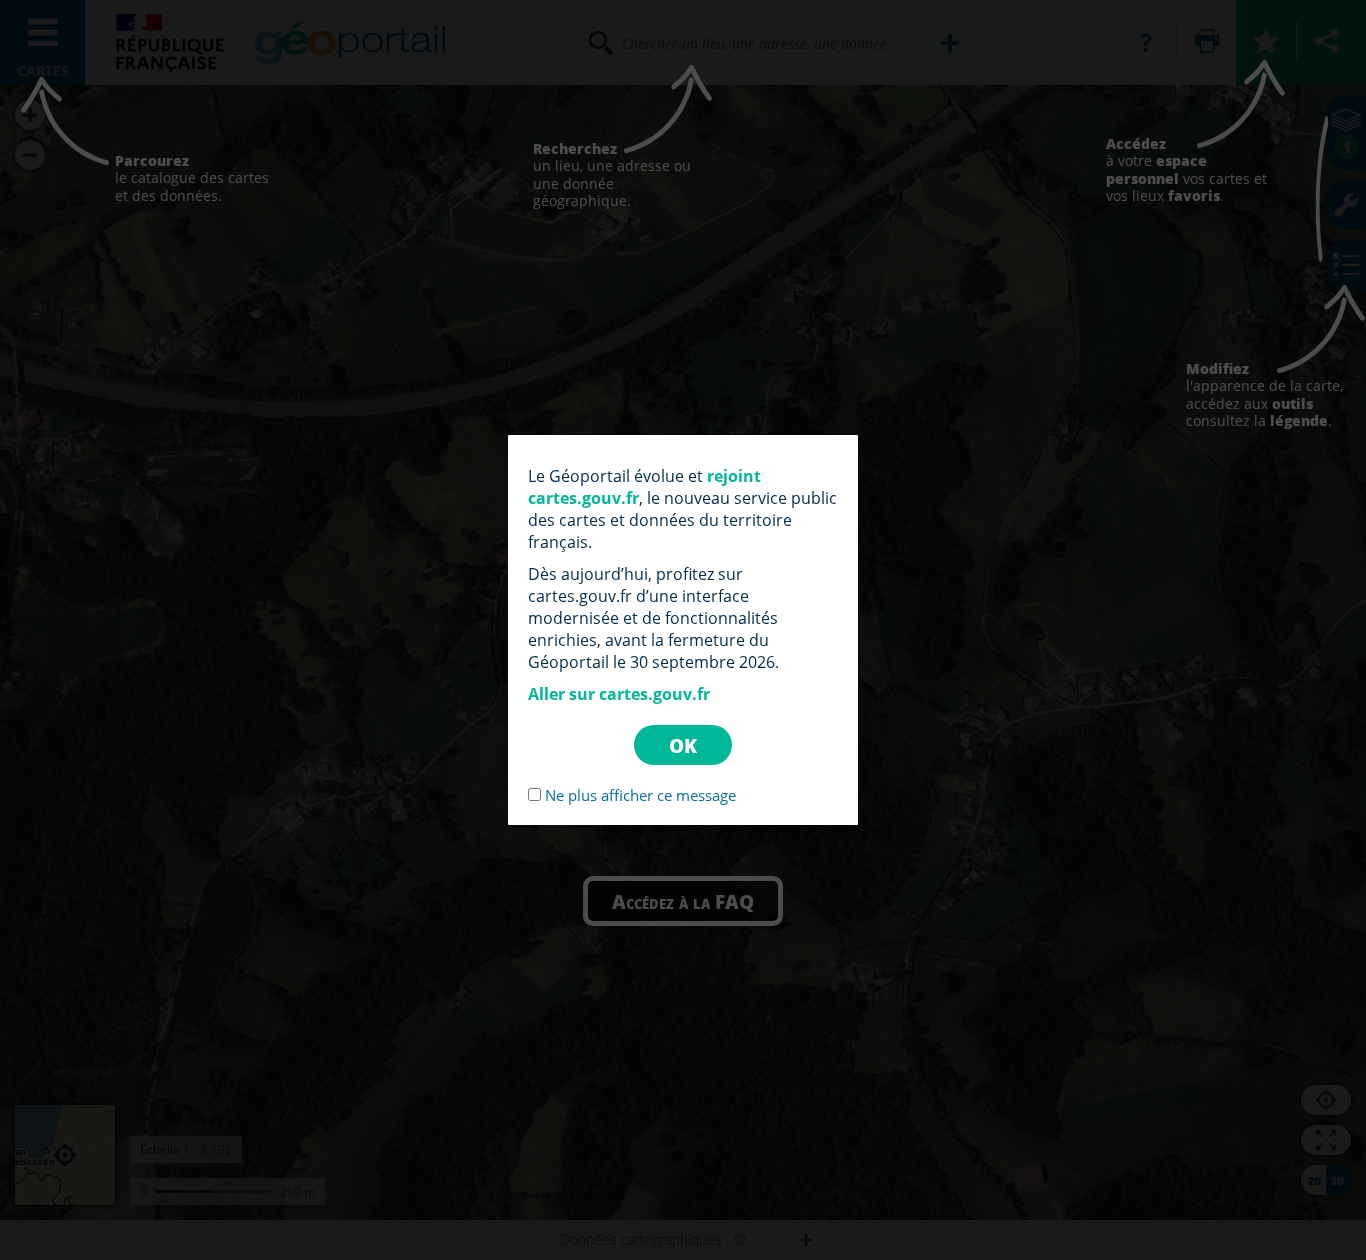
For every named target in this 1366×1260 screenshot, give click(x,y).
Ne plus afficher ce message (640, 795)
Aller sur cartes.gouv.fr (619, 694)
